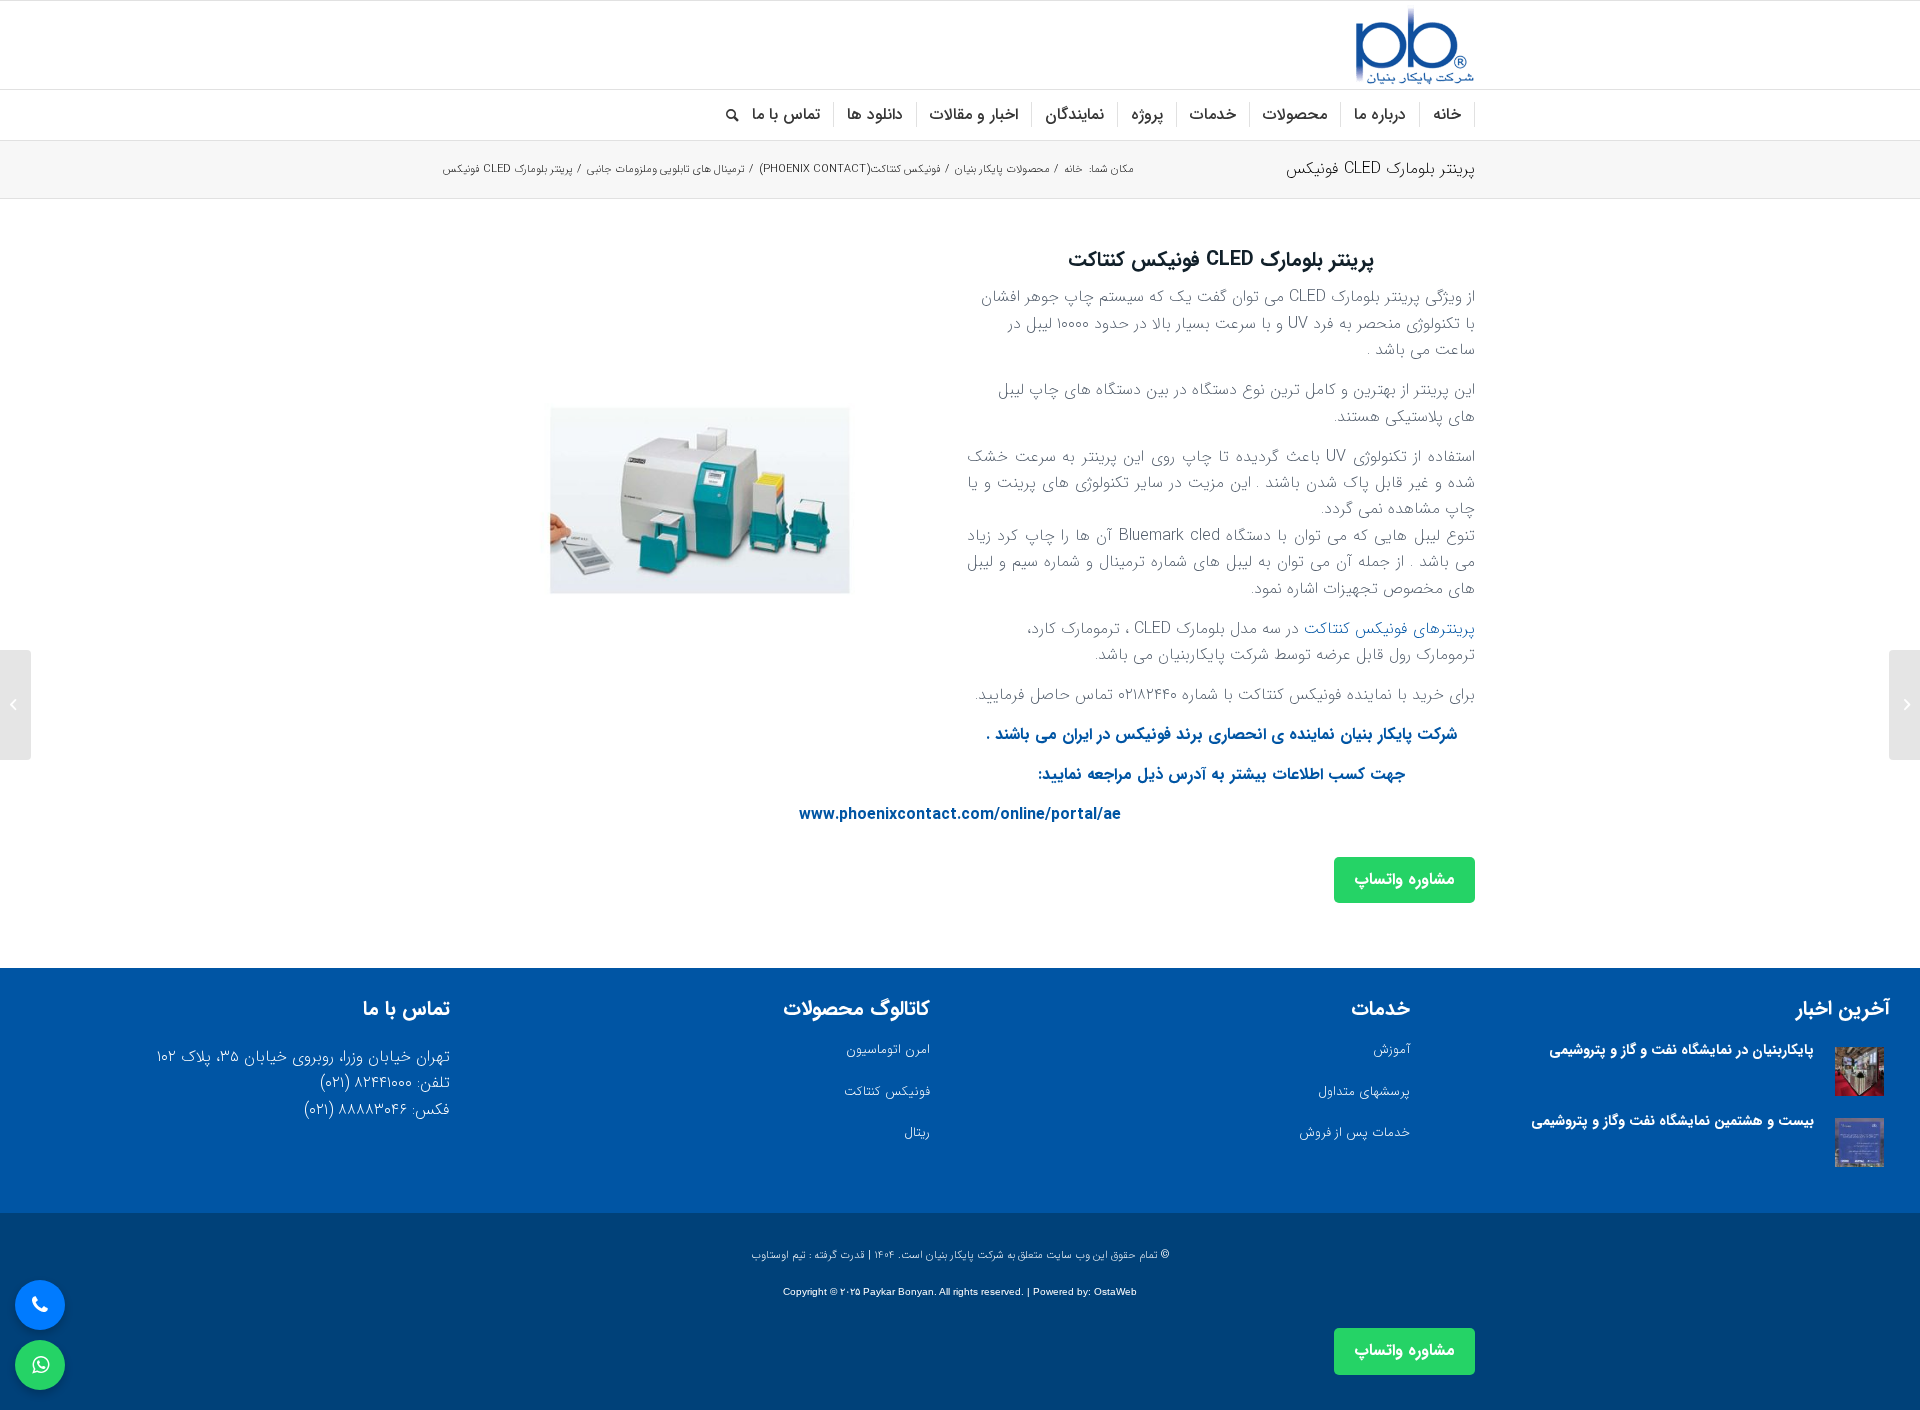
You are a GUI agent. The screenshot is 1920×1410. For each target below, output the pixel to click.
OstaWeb (1115, 1291)
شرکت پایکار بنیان (1398, 734)
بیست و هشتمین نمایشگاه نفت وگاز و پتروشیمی (1672, 1121)
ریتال (917, 1132)
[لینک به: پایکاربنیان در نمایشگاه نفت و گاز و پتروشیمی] (1859, 1071)
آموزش (1391, 1049)
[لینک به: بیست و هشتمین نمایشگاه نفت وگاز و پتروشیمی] (1859, 1142)
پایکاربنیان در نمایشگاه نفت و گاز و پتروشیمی (1681, 1050)
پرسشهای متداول (1364, 1091)
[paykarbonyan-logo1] (1414, 45)
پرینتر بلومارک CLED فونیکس (1380, 168)
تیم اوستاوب (778, 1255)
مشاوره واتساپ (1404, 879)
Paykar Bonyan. (900, 1291)
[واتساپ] (40, 1365)
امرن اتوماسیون (888, 1049)
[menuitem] (1447, 115)
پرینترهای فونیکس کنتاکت (1389, 628)
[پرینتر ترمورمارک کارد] (1904, 705)
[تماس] (40, 1305)
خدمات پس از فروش (1354, 1132)
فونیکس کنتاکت (887, 1091)
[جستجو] (726, 115)
